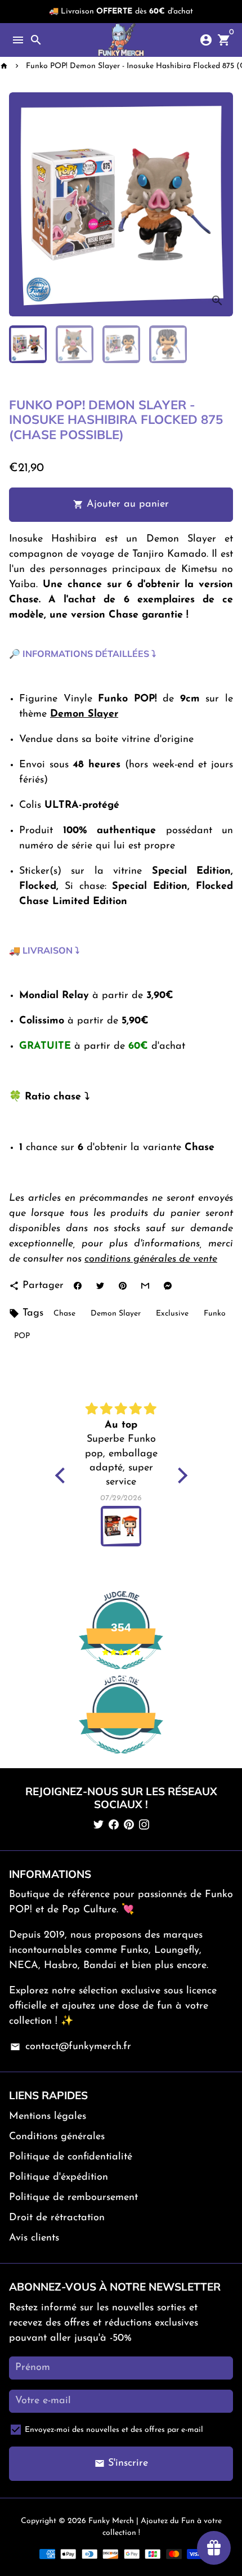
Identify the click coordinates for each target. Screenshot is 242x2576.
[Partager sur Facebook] (77, 1286)
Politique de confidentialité (71, 2157)
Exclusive (172, 1314)
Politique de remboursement (73, 2198)
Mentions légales (48, 2117)
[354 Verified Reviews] (121, 1760)
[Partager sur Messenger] (167, 1286)
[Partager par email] (145, 1286)
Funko (215, 1314)
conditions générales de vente (151, 1259)
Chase (64, 1314)
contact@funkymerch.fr (70, 2047)
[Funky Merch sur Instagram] (144, 1826)
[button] (62, 1475)
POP (22, 1336)
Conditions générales (57, 2137)
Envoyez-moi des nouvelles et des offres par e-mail (114, 2430)
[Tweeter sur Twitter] (100, 1286)
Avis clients (34, 2238)
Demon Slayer (116, 1314)
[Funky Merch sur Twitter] (98, 1826)
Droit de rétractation (57, 2218)
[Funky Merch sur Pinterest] (129, 1826)
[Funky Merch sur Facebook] (114, 1826)
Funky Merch (111, 2521)
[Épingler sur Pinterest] (122, 1286)
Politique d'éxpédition (59, 2177)
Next (221, 205)
